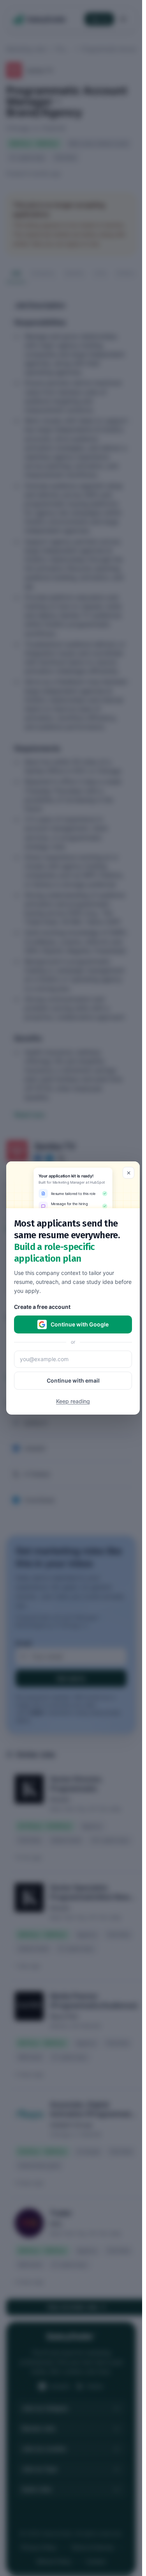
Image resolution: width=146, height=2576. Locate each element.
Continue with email (73, 1380)
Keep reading (73, 1401)
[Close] (128, 1173)
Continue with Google (80, 1324)
